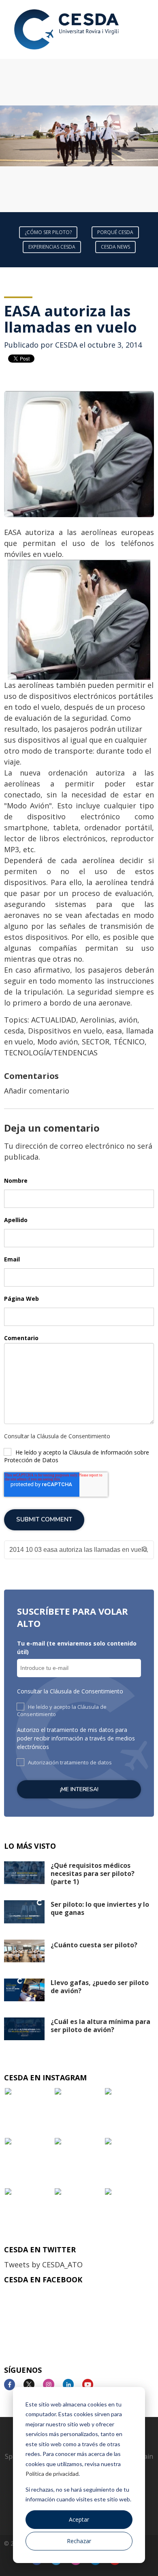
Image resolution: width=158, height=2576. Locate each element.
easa (114, 1031)
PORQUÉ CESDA (115, 232)
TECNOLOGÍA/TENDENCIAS (51, 1053)
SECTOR (96, 1042)
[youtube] (91, 2385)
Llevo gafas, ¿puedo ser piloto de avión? (100, 1987)
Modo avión (58, 1042)
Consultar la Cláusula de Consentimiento (57, 1436)
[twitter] (32, 2385)
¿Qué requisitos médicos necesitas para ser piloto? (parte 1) (93, 1873)
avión (128, 1020)
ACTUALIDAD (54, 1020)
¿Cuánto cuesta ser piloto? (94, 1945)
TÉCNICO (129, 1042)
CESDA (66, 345)
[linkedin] (72, 2385)
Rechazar (79, 2541)
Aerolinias (97, 1020)
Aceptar (79, 2519)
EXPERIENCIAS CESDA (52, 247)
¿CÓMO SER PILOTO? (48, 232)
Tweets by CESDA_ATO (43, 2264)
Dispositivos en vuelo (65, 1031)
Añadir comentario (37, 1091)
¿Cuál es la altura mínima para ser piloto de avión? (100, 2026)
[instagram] (52, 2385)
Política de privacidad (52, 2474)
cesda (14, 1031)
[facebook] (13, 2385)
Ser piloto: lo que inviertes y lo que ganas (100, 1908)
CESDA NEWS (115, 247)
